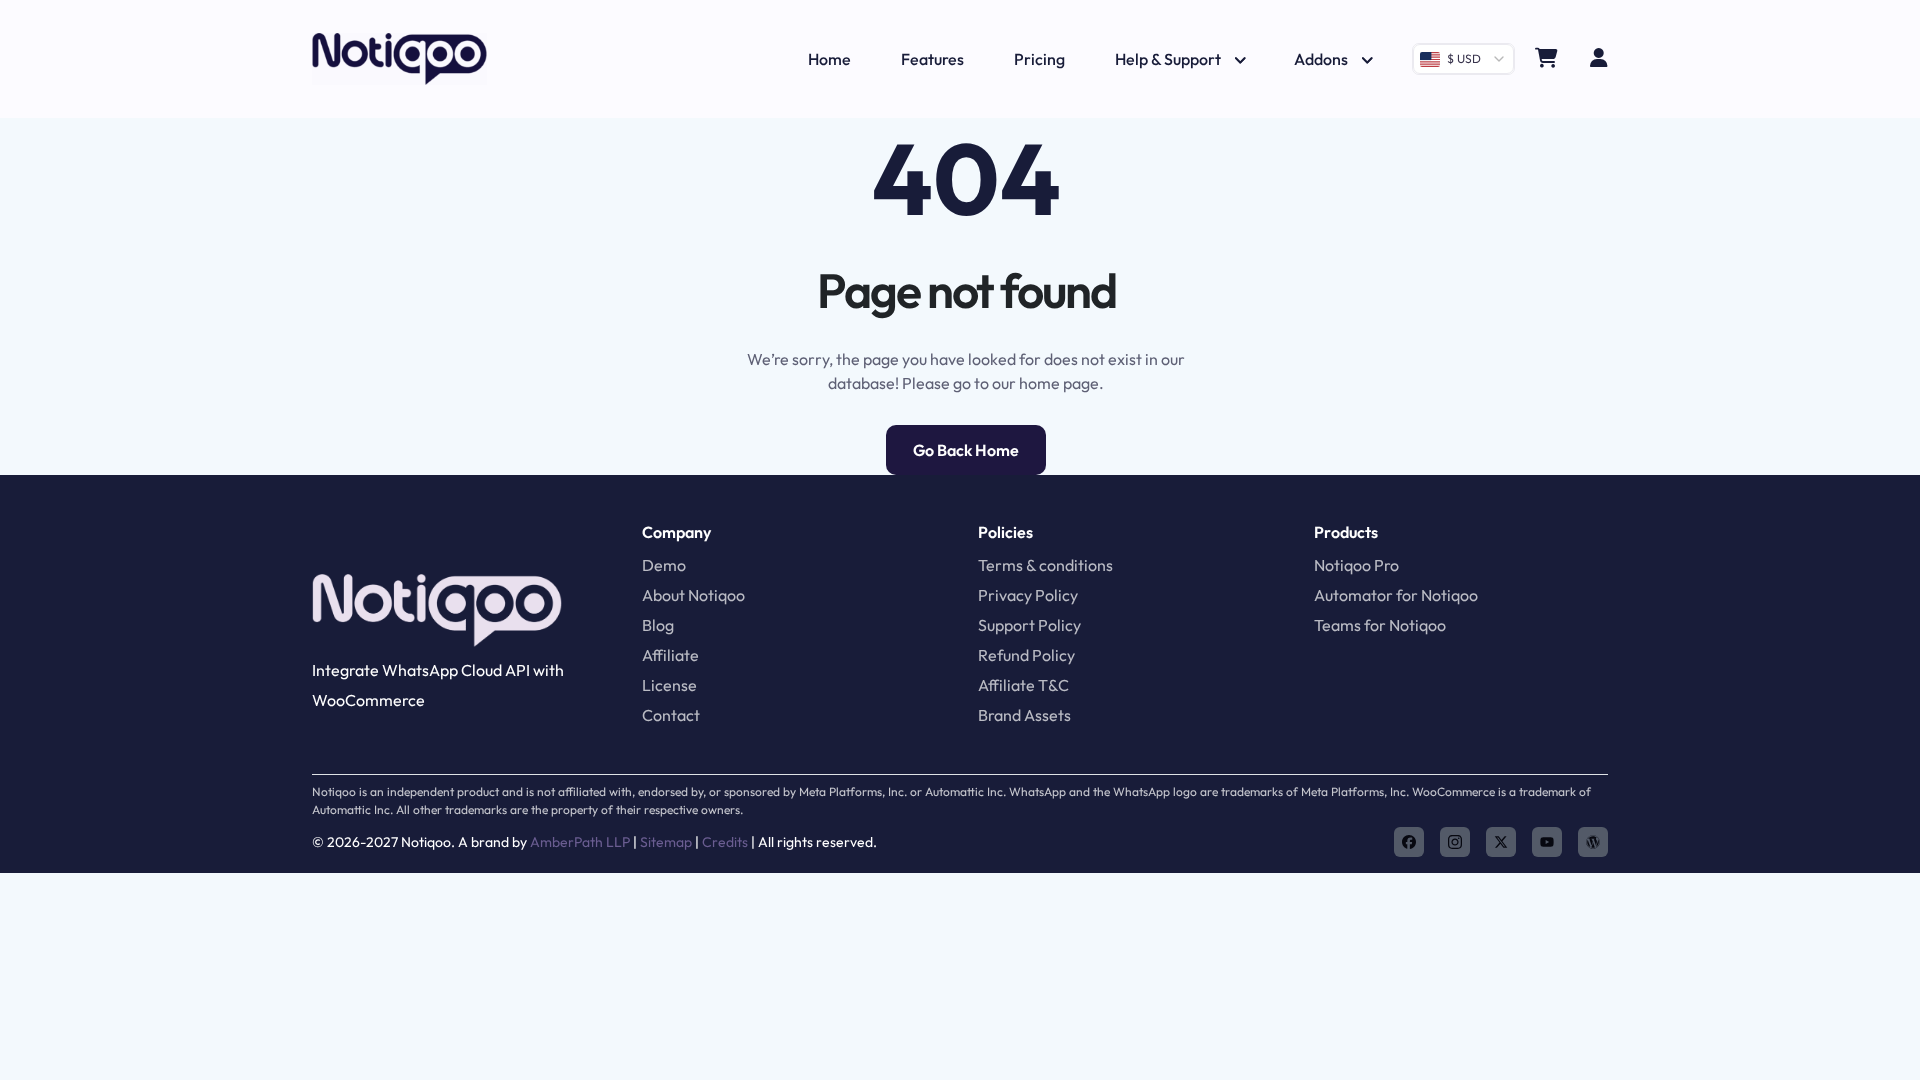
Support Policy (1029, 625)
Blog (658, 625)
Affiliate (670, 655)
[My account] (1599, 59)
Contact (671, 715)
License (669, 685)
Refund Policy (1026, 655)
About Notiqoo (693, 595)
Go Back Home (966, 450)
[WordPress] (1593, 842)
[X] (1501, 842)
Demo (664, 565)
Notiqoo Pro (1356, 565)
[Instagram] (1455, 842)
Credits (725, 842)
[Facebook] (1409, 842)
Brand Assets (1024, 715)
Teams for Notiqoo (1380, 625)
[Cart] (1546, 59)
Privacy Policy (1028, 595)
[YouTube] (1547, 842)
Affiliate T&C (1023, 685)
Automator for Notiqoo (1396, 595)
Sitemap (666, 842)
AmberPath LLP (581, 842)
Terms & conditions (1045, 565)
